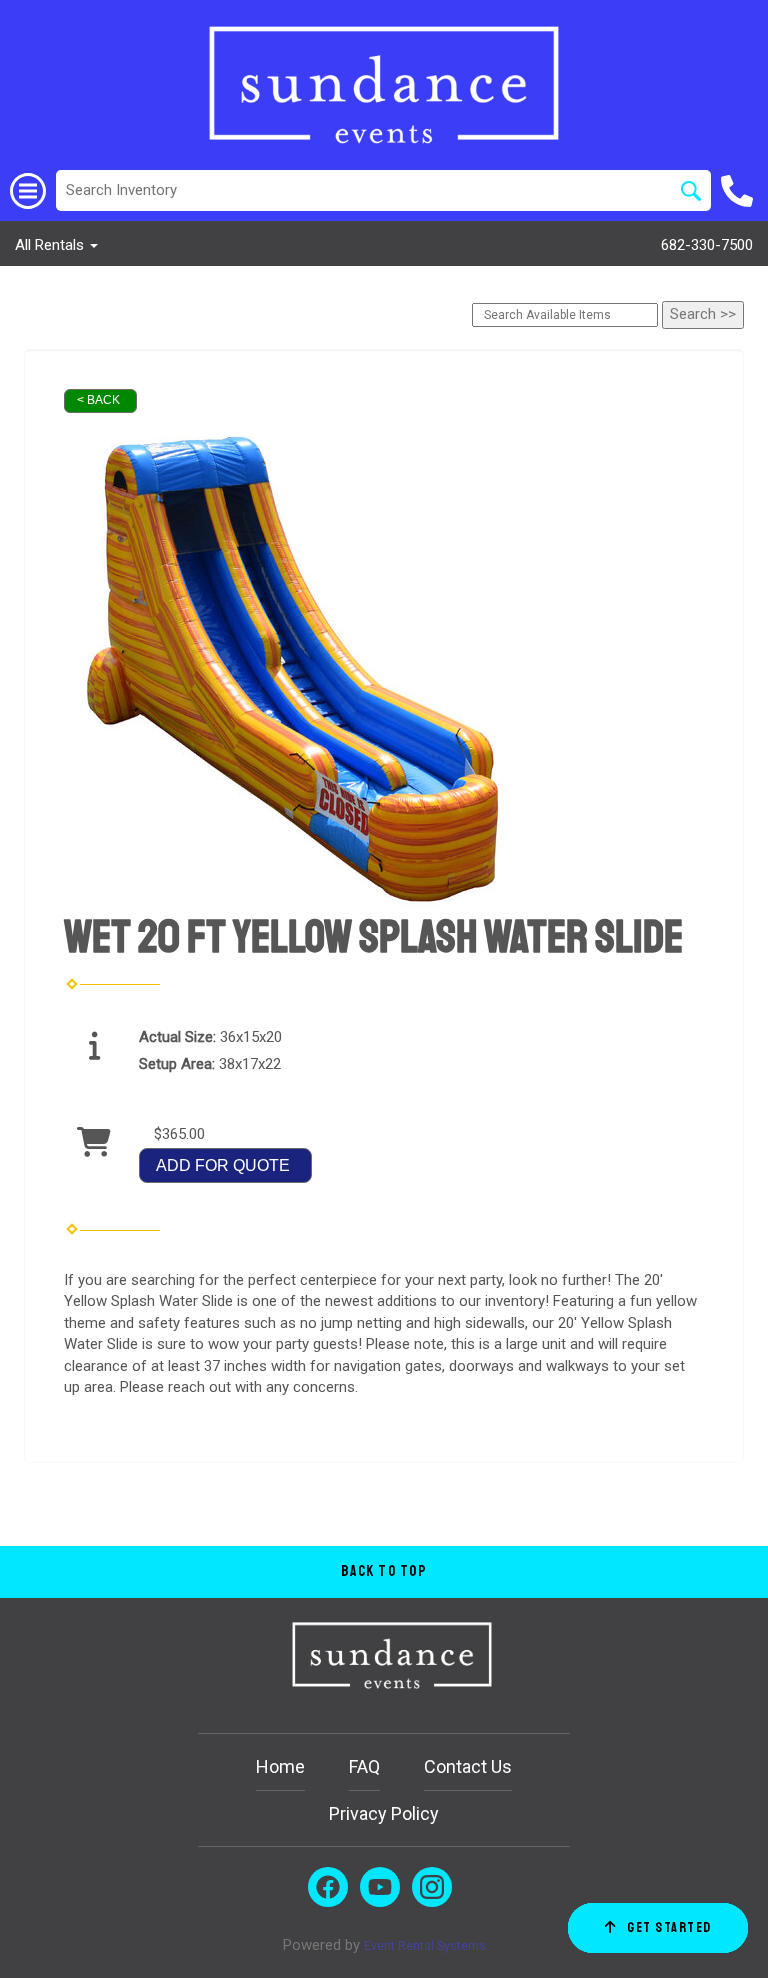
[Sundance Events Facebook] (328, 1887)
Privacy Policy (384, 1813)
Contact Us (468, 1766)
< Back (98, 400)
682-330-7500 (707, 245)
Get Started (669, 1927)
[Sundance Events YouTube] (380, 1887)
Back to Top (384, 1571)
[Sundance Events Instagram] (432, 1887)
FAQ (364, 1766)
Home (280, 1766)
